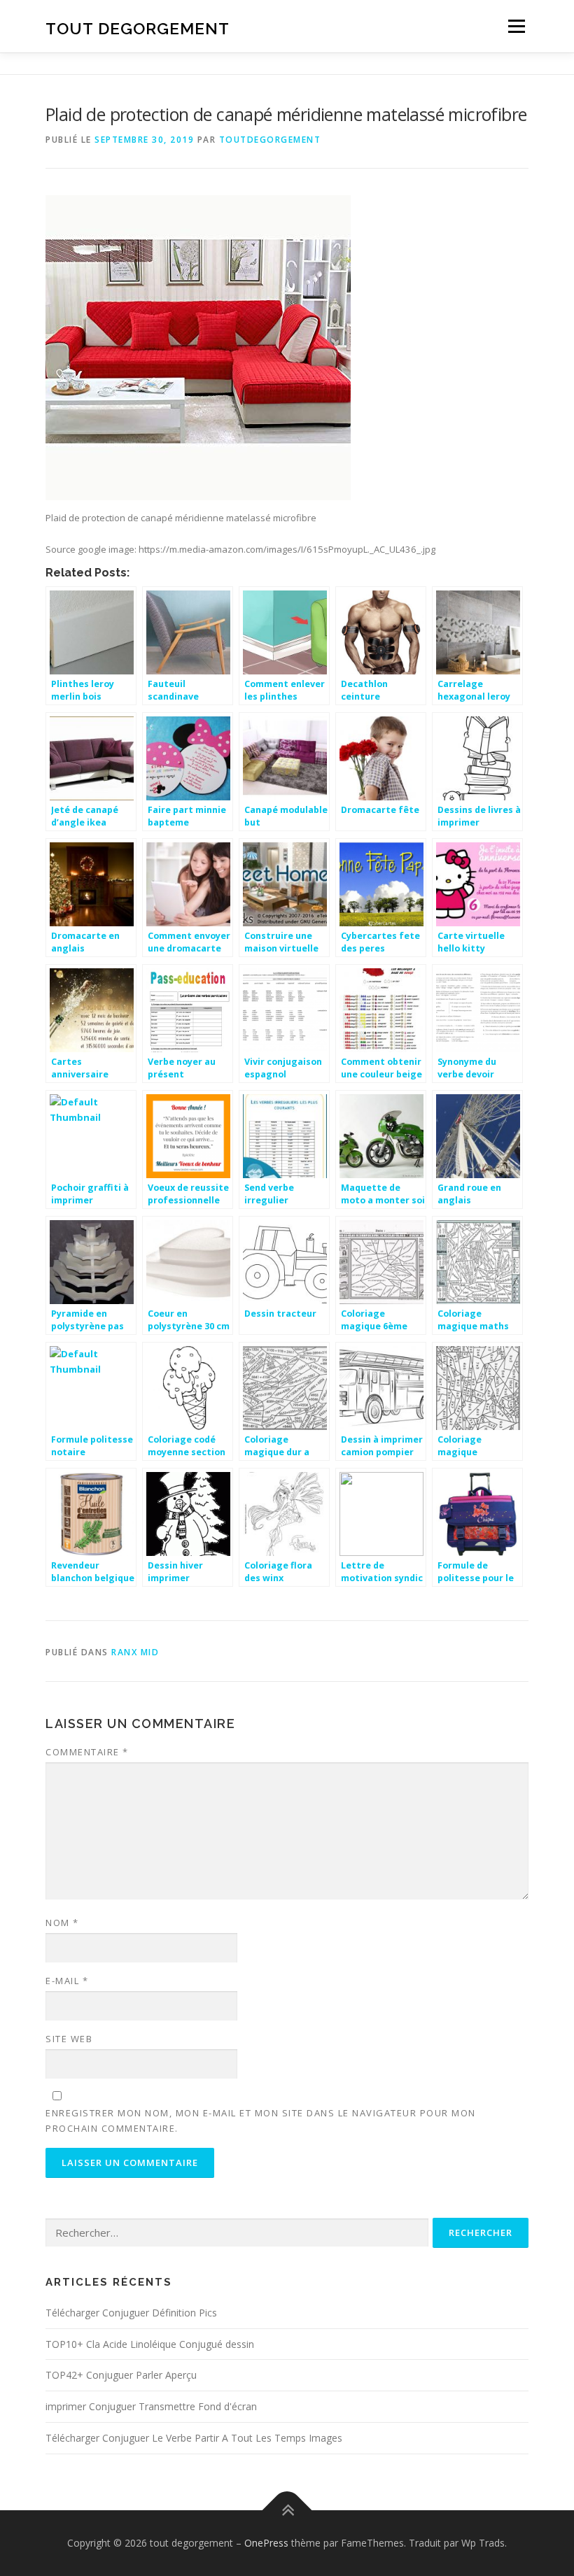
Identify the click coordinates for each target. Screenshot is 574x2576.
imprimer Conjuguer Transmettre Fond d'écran (151, 2406)
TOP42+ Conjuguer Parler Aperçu (121, 2375)
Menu (516, 26)
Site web (69, 2039)
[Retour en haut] (287, 2511)
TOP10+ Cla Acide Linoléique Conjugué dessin (150, 2344)
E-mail (67, 1981)
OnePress (266, 2543)
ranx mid (135, 1652)
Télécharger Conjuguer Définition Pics (131, 2313)
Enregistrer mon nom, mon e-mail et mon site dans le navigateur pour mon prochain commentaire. (261, 2121)
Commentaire (87, 1752)
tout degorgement (138, 28)
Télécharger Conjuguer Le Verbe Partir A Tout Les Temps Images (194, 2438)
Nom (62, 1923)
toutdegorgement (270, 140)
